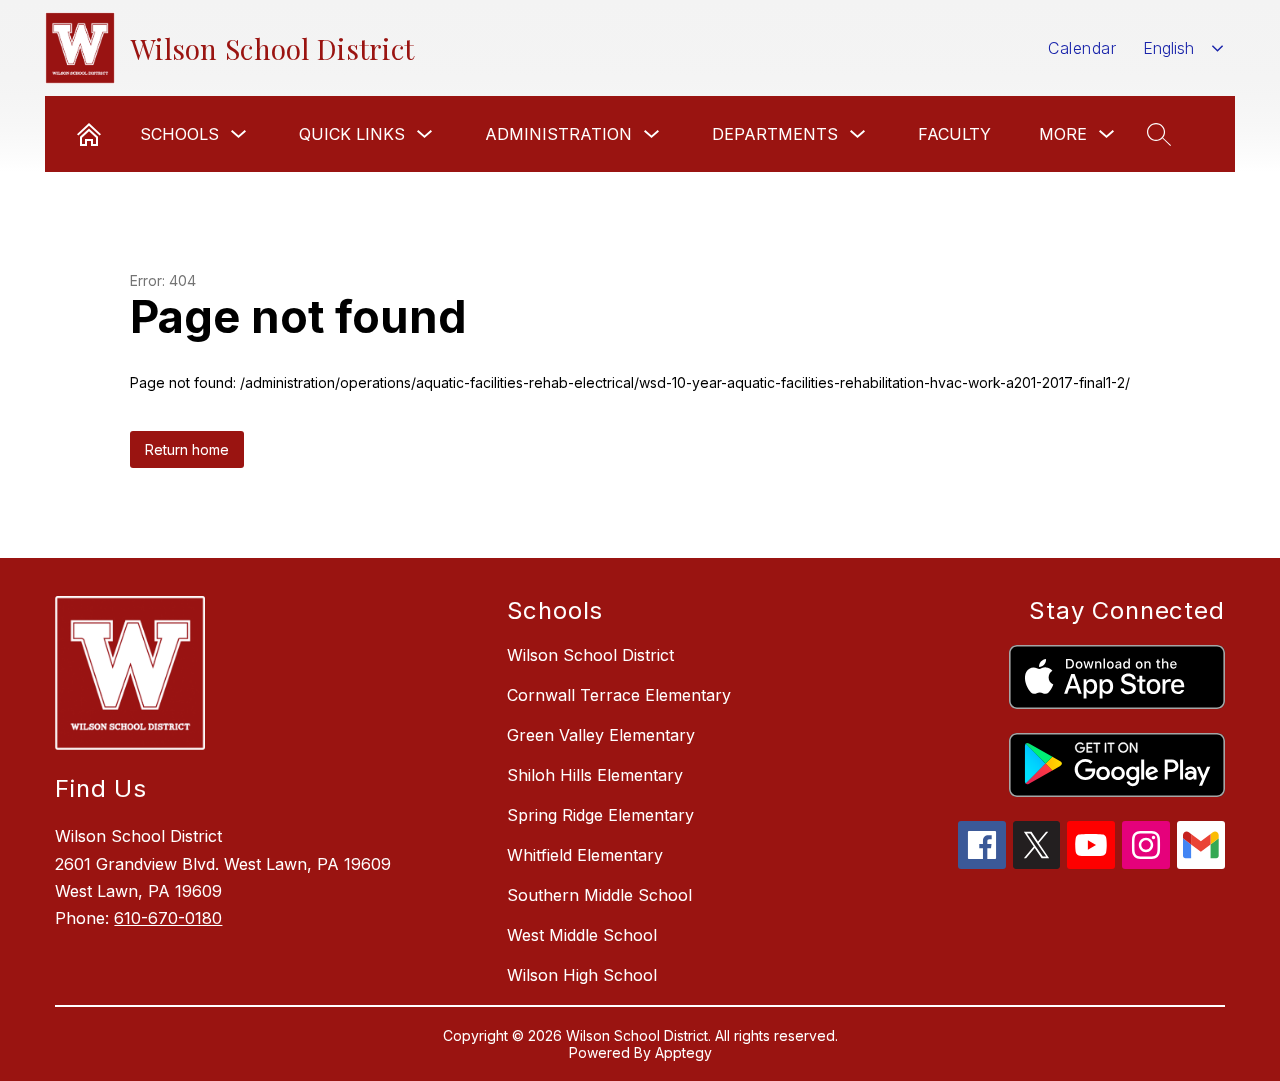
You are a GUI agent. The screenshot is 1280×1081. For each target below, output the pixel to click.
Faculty (954, 134)
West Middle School (582, 935)
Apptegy (683, 1052)
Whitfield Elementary (585, 855)
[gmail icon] (1201, 863)
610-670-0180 (168, 918)
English (1168, 48)
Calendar (1082, 48)
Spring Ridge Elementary (600, 815)
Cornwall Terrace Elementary (619, 695)
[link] (89, 134)
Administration (558, 134)
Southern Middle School (599, 895)
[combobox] (1183, 48)
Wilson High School (582, 975)
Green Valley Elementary (601, 735)
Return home (187, 449)
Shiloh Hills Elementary (595, 775)
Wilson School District (590, 655)
